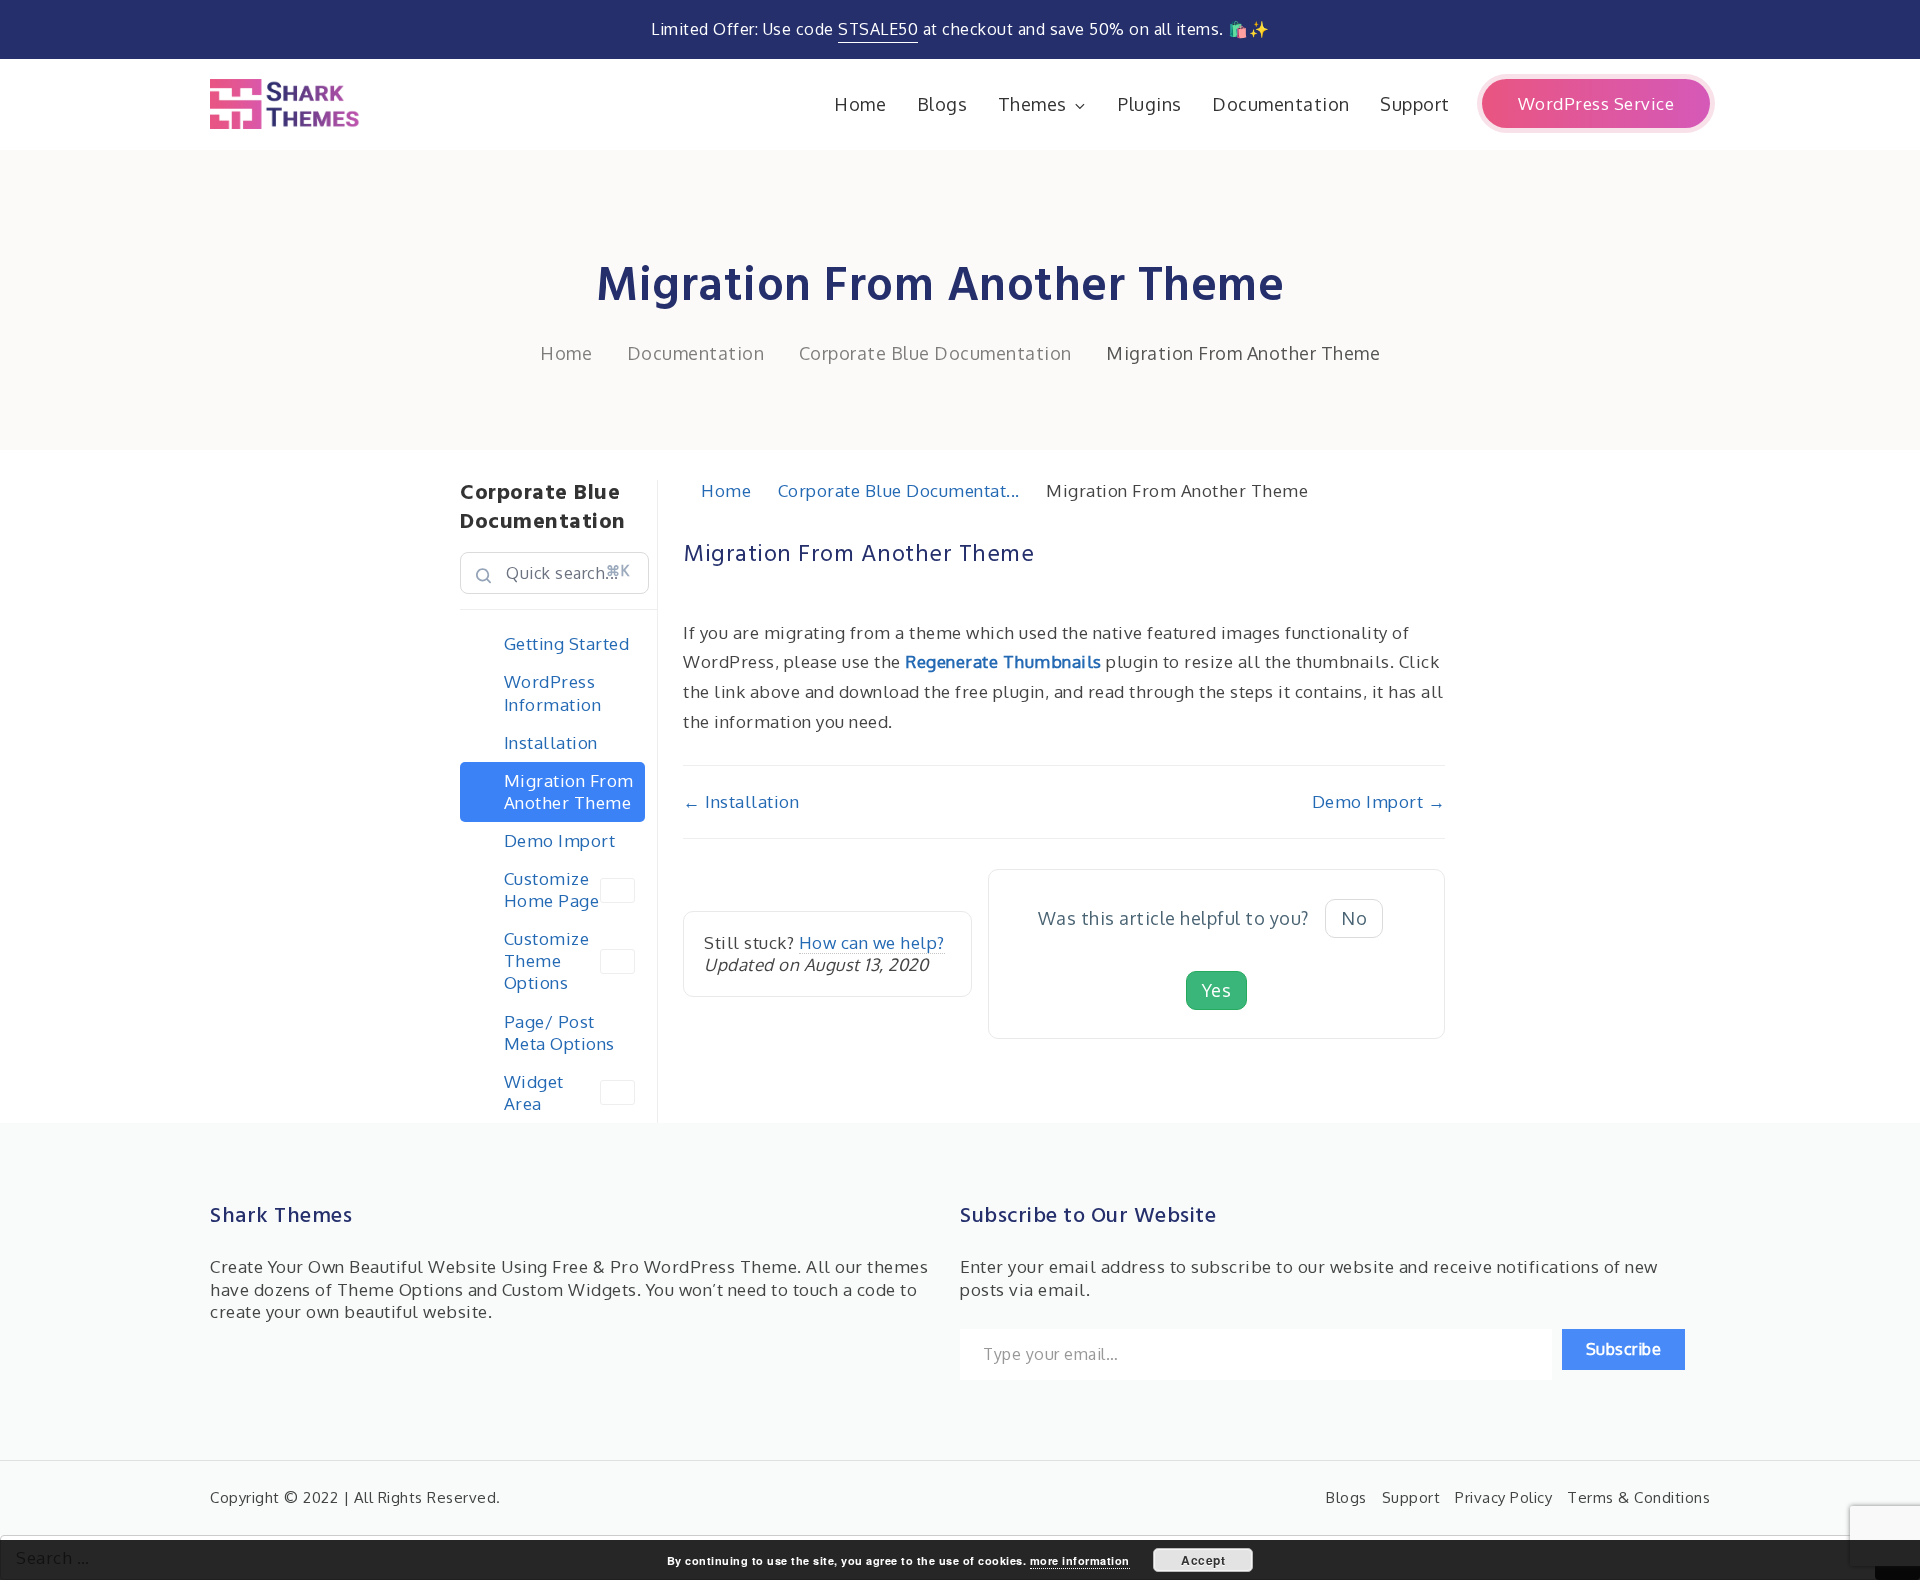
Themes (1032, 104)
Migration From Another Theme (569, 791)
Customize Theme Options (547, 960)
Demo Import (560, 840)
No (1354, 918)
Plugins (1150, 104)
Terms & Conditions (1638, 1497)
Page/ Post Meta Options (559, 1032)
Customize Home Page (552, 889)
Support (1415, 104)
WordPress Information (553, 692)
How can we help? (872, 942)
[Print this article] (1439, 543)
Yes (1217, 990)
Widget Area (534, 1092)
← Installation (741, 801)
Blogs (942, 104)
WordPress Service (1596, 103)
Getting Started (567, 643)
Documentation (1281, 104)
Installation (551, 742)
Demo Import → (1379, 801)
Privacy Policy (1503, 1497)
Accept (1203, 1560)
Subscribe (1624, 1349)
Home (860, 104)
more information (1080, 1560)
